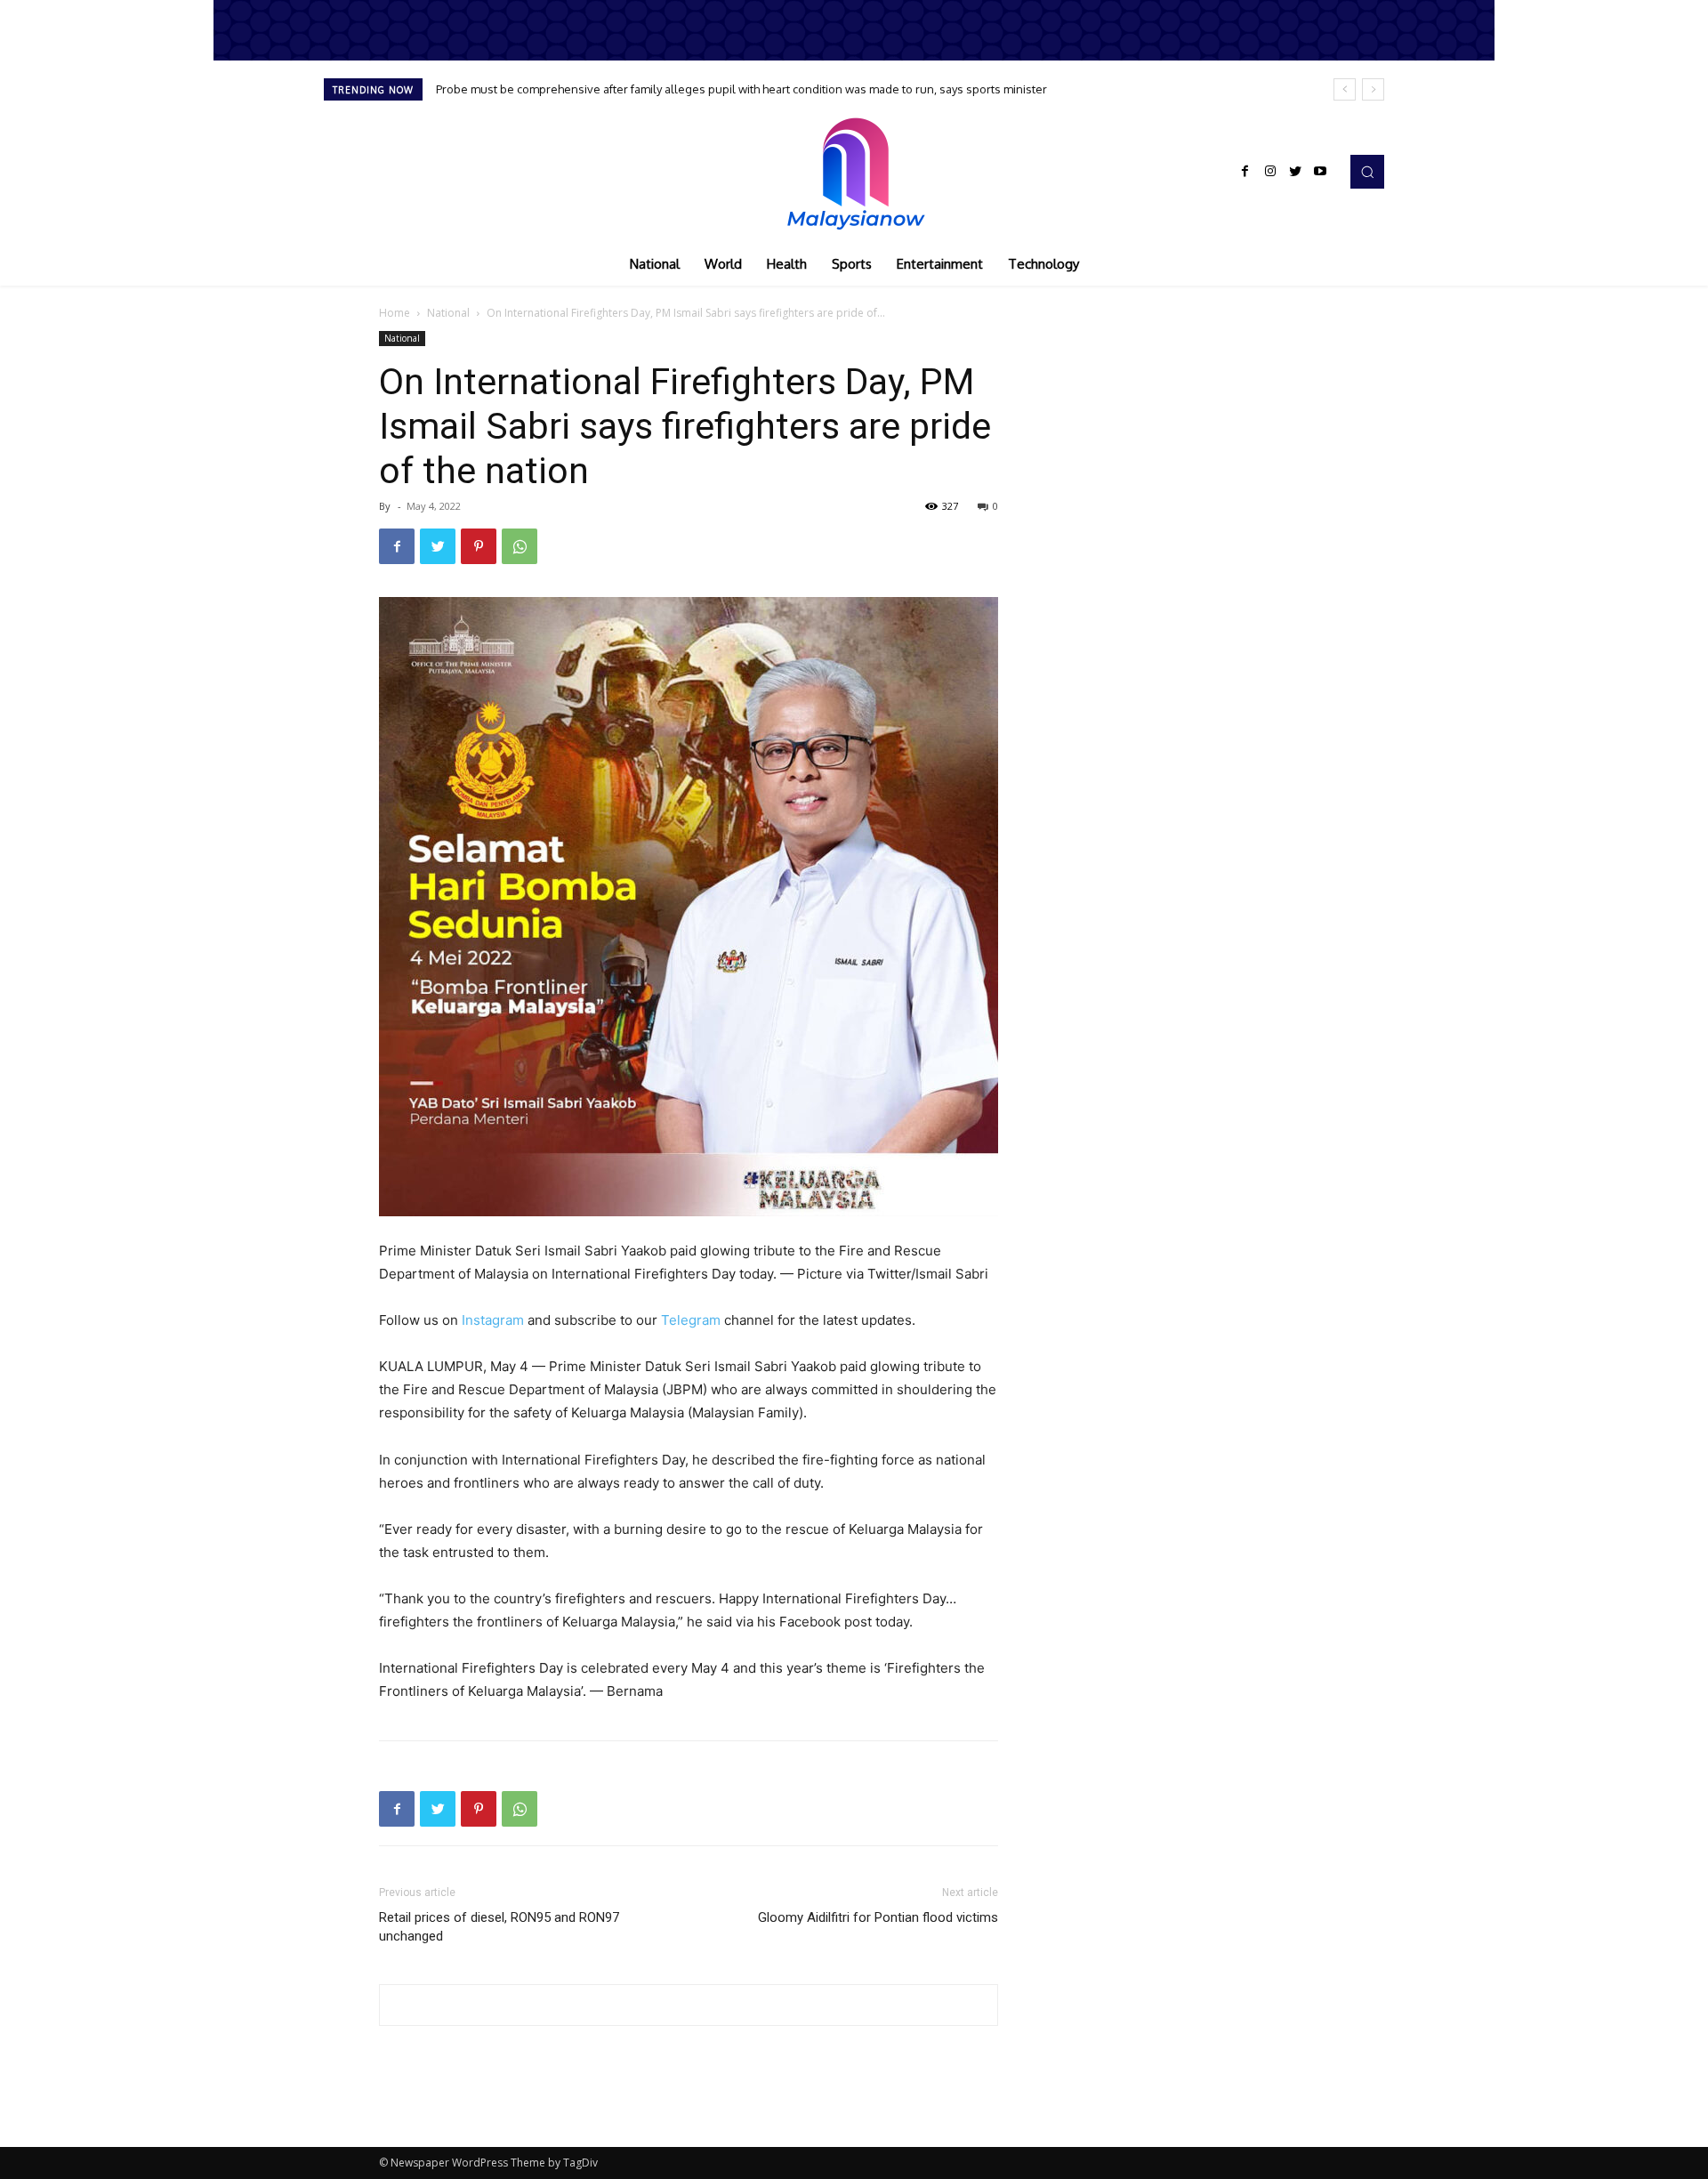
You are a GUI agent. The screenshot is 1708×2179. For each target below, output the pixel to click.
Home (395, 313)
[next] (1373, 89)
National (448, 313)
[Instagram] (1270, 172)
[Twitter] (1295, 172)
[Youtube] (1320, 172)
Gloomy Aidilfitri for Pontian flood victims (878, 1917)
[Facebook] (1245, 172)
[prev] (1345, 89)
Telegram (691, 1320)
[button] (1367, 172)
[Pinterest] (479, 546)
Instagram (493, 1320)
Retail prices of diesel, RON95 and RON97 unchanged (499, 1927)
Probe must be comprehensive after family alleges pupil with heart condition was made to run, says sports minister (741, 89)
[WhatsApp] (520, 546)
